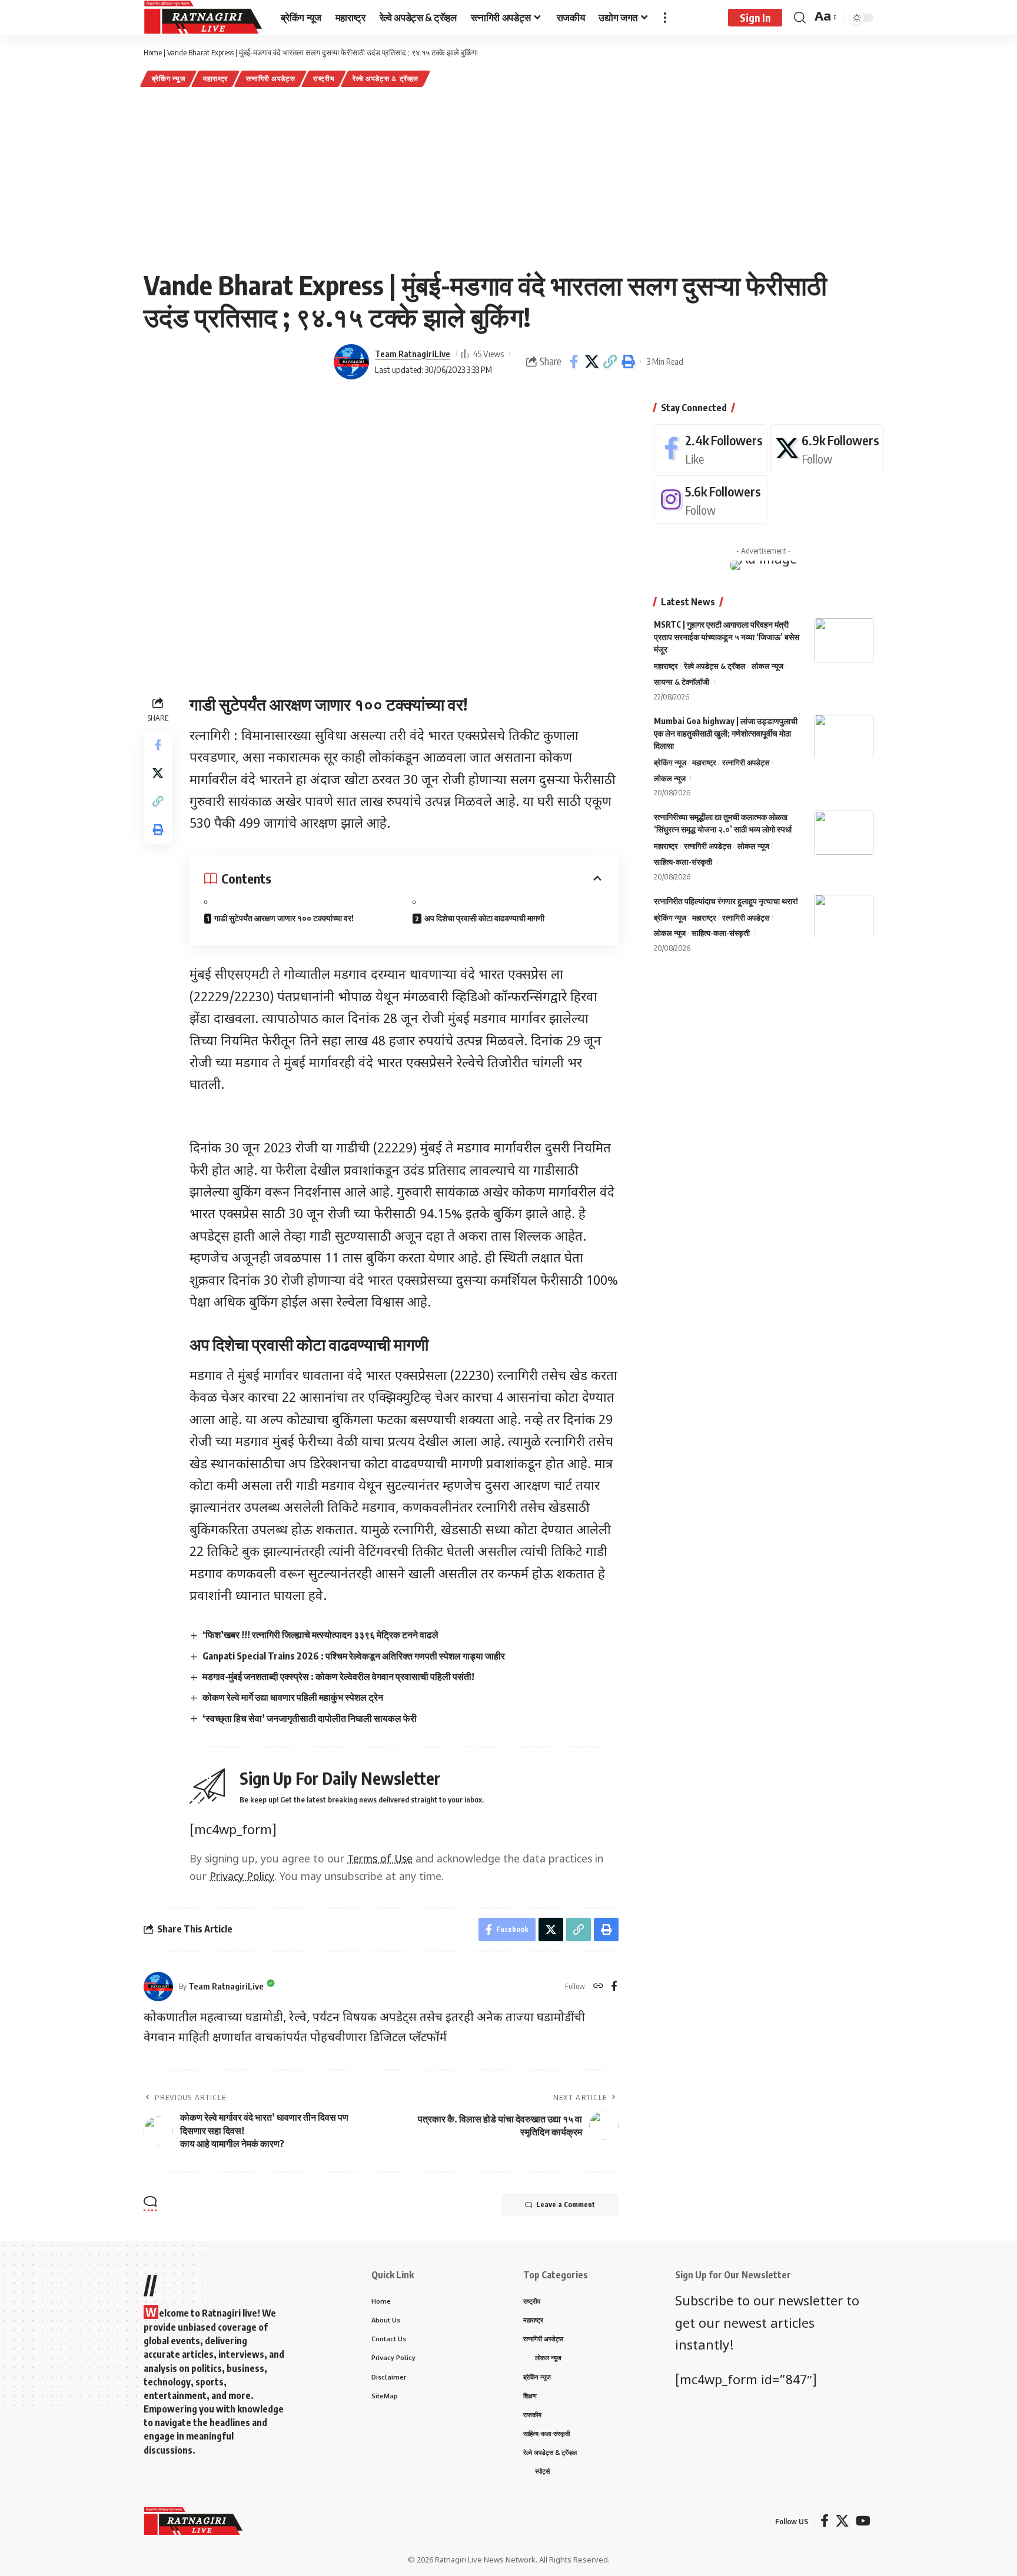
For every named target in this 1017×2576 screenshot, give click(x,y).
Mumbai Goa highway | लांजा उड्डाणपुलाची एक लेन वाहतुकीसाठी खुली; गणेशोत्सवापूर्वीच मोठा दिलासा (726, 733)
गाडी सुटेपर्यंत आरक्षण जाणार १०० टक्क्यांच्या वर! (284, 918)
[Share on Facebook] (574, 362)
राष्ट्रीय (324, 79)
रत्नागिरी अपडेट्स (271, 79)
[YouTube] (863, 2521)
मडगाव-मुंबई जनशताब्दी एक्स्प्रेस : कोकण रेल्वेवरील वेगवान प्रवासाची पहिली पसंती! (338, 1677)
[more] (665, 18)
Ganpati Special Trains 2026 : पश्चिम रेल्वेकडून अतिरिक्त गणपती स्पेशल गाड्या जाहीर (354, 1656)
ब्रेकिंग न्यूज (169, 79)
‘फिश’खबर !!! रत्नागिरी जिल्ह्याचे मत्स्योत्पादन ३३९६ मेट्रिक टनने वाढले (320, 1635)
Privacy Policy (242, 1877)
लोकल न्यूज (767, 666)
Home (153, 52)
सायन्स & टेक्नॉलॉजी (682, 681)
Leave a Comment (566, 2205)
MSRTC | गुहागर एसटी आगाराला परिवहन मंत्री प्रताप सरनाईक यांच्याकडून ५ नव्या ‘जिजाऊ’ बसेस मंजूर (727, 637)
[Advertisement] (508, 178)
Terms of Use (380, 1860)
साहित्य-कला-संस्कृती (683, 861)
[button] (610, 362)
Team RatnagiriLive (413, 354)
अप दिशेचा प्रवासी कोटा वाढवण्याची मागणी (484, 918)
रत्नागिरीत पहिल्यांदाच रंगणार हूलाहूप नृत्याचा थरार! (726, 900)
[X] (827, 448)
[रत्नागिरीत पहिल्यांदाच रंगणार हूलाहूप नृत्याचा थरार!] (844, 916)
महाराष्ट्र (215, 79)
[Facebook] (614, 1987)
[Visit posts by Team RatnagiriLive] (351, 362)
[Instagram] (711, 499)
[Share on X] (592, 362)
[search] (800, 18)
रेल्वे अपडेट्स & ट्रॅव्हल (385, 79)
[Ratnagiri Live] (203, 18)
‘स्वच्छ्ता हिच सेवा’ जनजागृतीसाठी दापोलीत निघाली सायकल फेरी (310, 1718)
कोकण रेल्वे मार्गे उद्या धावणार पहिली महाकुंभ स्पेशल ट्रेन (293, 1697)
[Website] (598, 1987)
